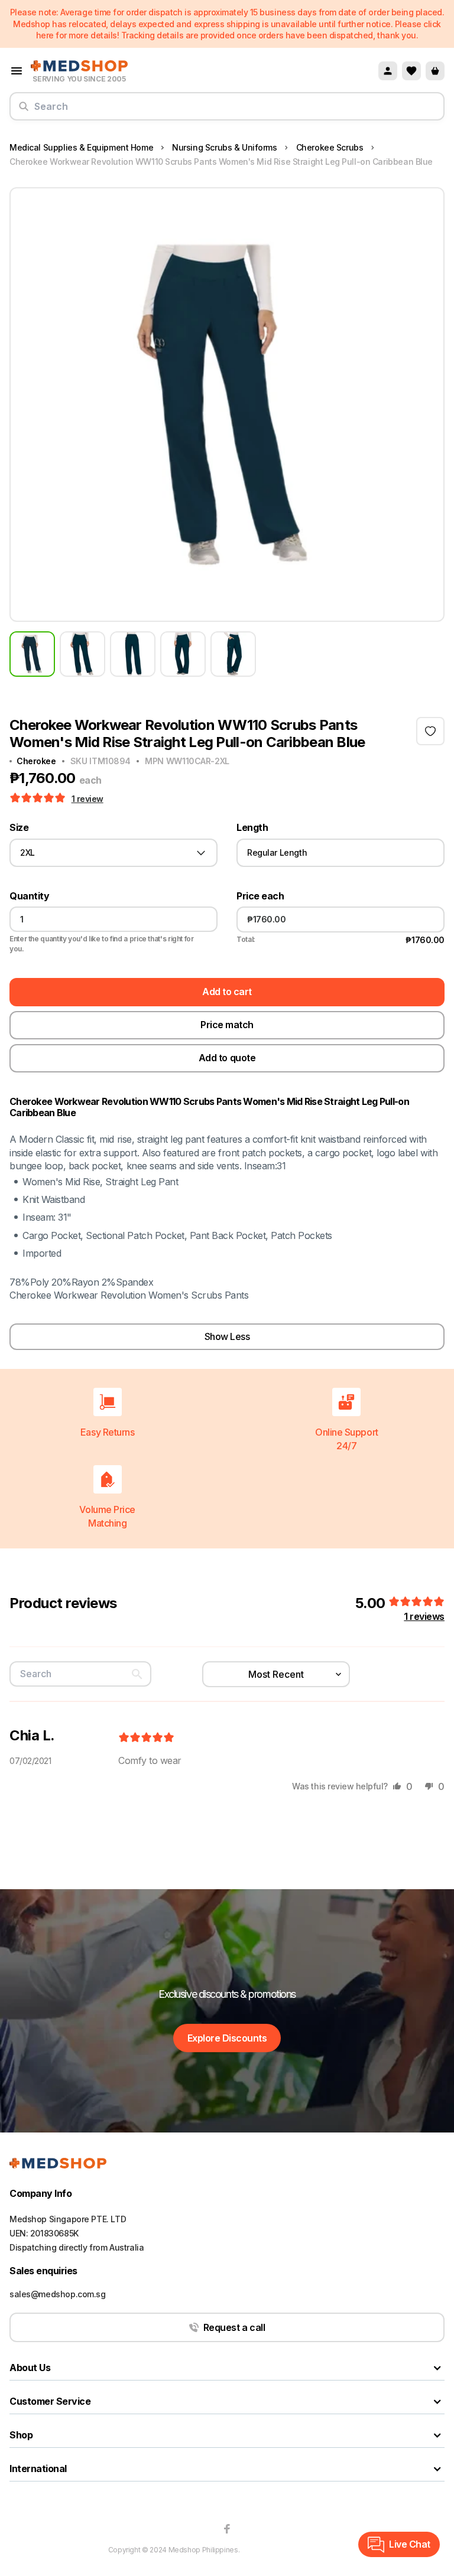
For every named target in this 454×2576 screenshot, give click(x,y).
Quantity (29, 896)
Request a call (234, 2327)
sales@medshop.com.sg (58, 2294)
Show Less (227, 1336)
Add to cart (227, 992)
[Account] (388, 71)
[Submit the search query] (24, 111)
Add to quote (227, 1058)
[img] (146, 1738)
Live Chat (410, 2544)
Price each (260, 896)
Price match (227, 1025)
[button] (39, 798)
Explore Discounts (227, 2038)
